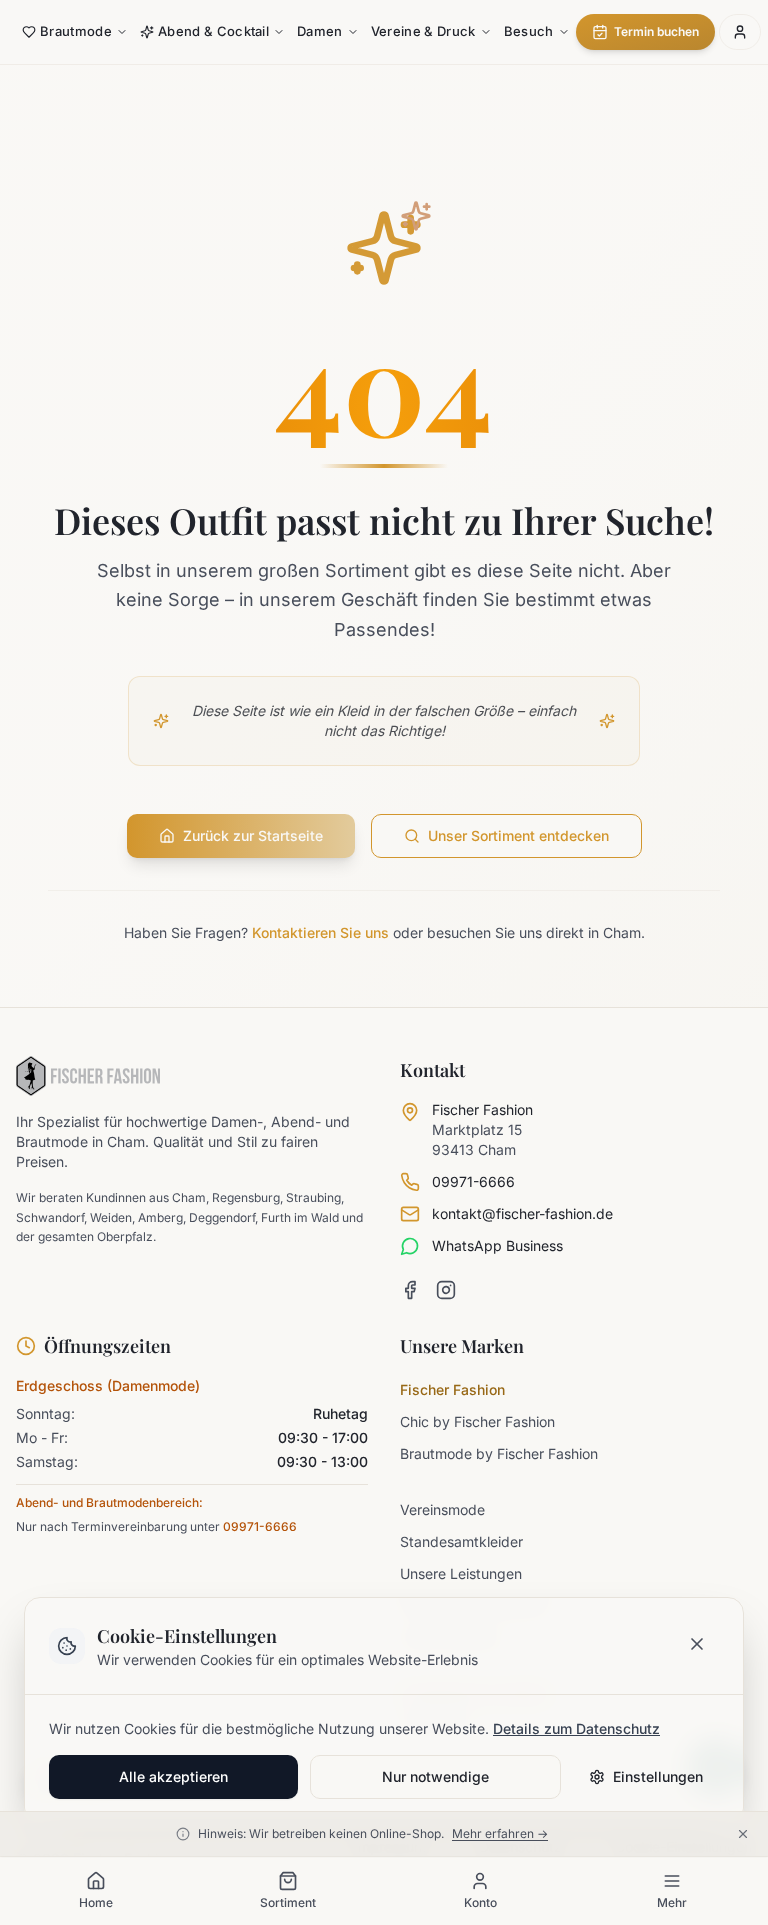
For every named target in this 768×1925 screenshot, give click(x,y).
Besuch (529, 31)
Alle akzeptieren (173, 1776)
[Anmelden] (740, 32)
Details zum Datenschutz (576, 1728)
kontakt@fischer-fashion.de (522, 1213)
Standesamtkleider (461, 1541)
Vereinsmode (442, 1509)
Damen (320, 31)
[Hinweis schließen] (746, 1834)
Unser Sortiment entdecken (518, 835)
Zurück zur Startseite (253, 835)
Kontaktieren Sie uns (320, 932)
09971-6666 (473, 1181)
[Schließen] (697, 1644)
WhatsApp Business (497, 1245)
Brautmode (76, 31)
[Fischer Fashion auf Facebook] (410, 1290)
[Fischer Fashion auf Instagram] (446, 1290)
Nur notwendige (435, 1776)
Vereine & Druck (423, 31)
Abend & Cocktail (213, 31)
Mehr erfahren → (500, 1833)
